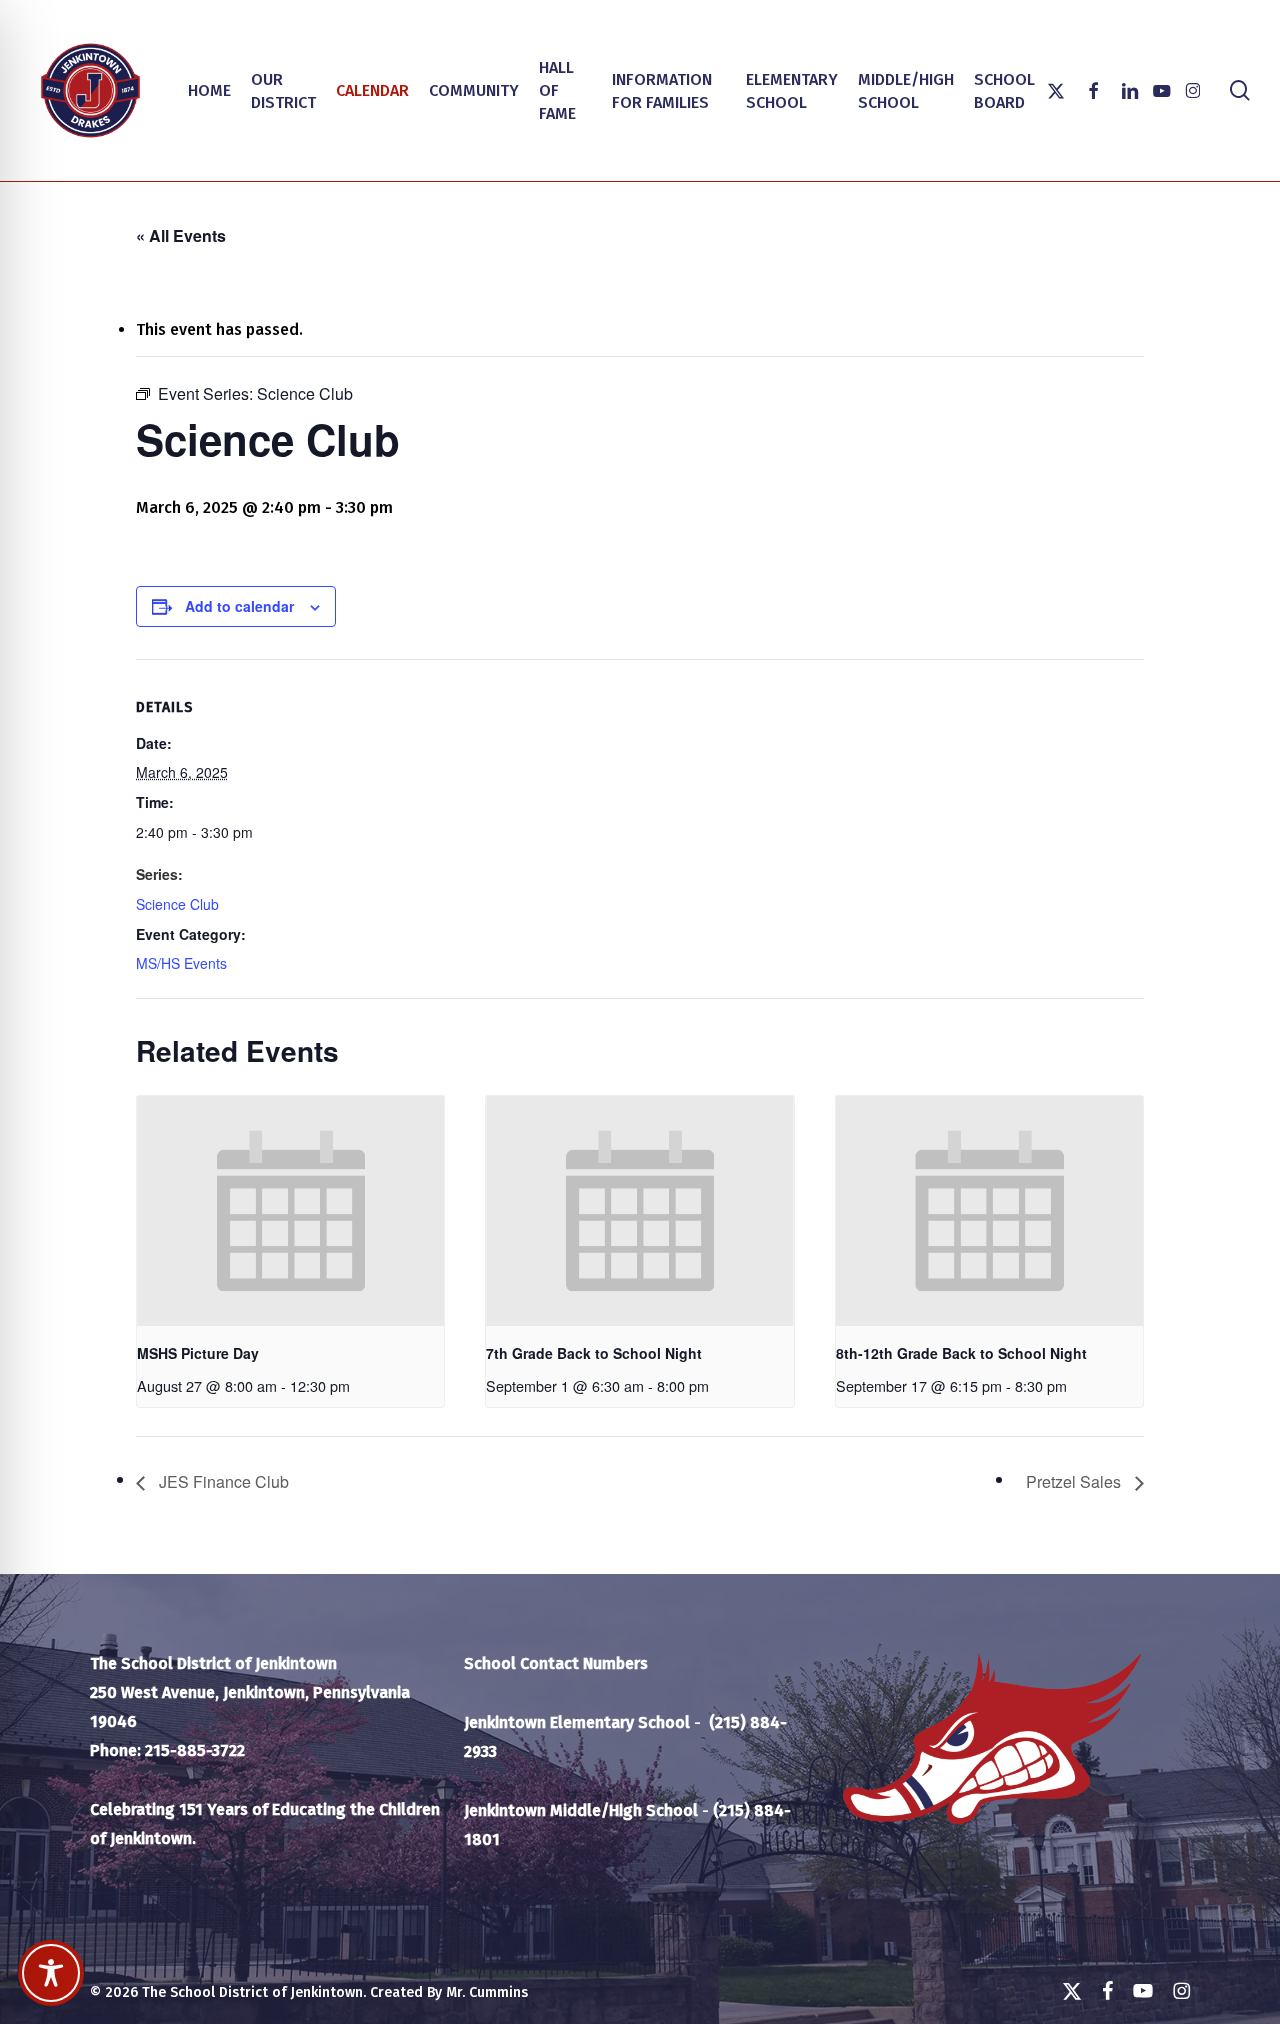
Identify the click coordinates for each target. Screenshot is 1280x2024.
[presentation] (290, 1211)
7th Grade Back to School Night (594, 1353)
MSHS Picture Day (198, 1353)
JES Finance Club (222, 1481)
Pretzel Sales (1075, 1481)
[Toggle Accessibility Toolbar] (51, 1973)
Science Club (177, 904)
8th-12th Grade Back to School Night (961, 1353)
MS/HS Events (181, 963)
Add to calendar (239, 606)
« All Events (181, 235)
